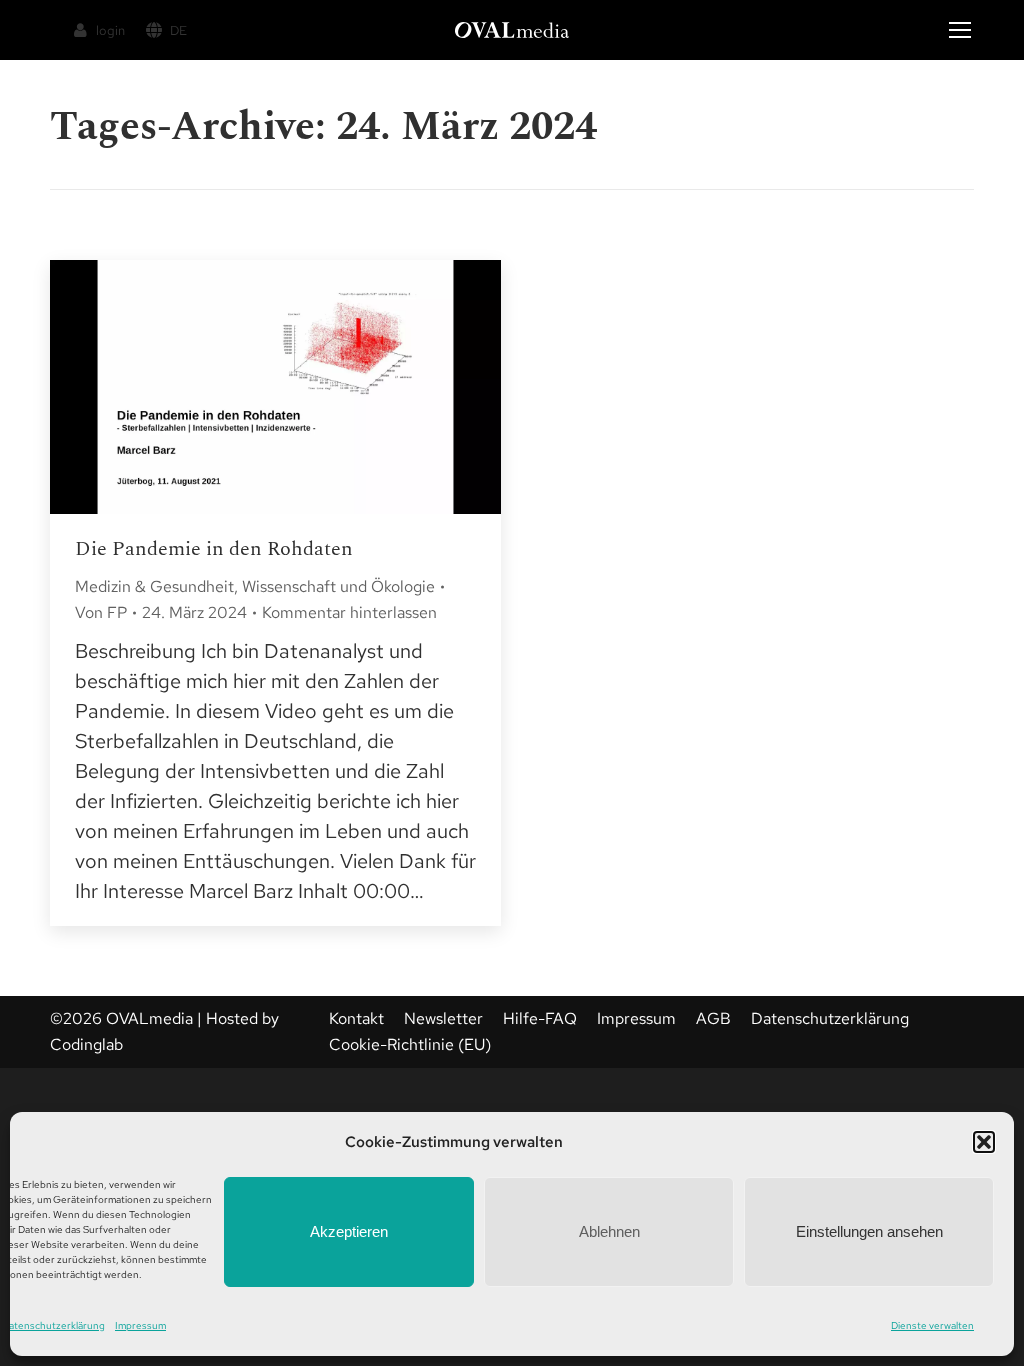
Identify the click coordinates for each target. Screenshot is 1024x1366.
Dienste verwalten (932, 1325)
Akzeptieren (349, 1231)
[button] (984, 1142)
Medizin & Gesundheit (154, 586)
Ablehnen (609, 1231)
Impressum (140, 1325)
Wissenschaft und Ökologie (338, 586)
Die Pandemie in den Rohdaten (214, 549)
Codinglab (86, 1044)
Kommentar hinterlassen (349, 612)
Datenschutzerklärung (53, 1325)
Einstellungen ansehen (869, 1231)
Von (101, 612)
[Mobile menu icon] (960, 30)
